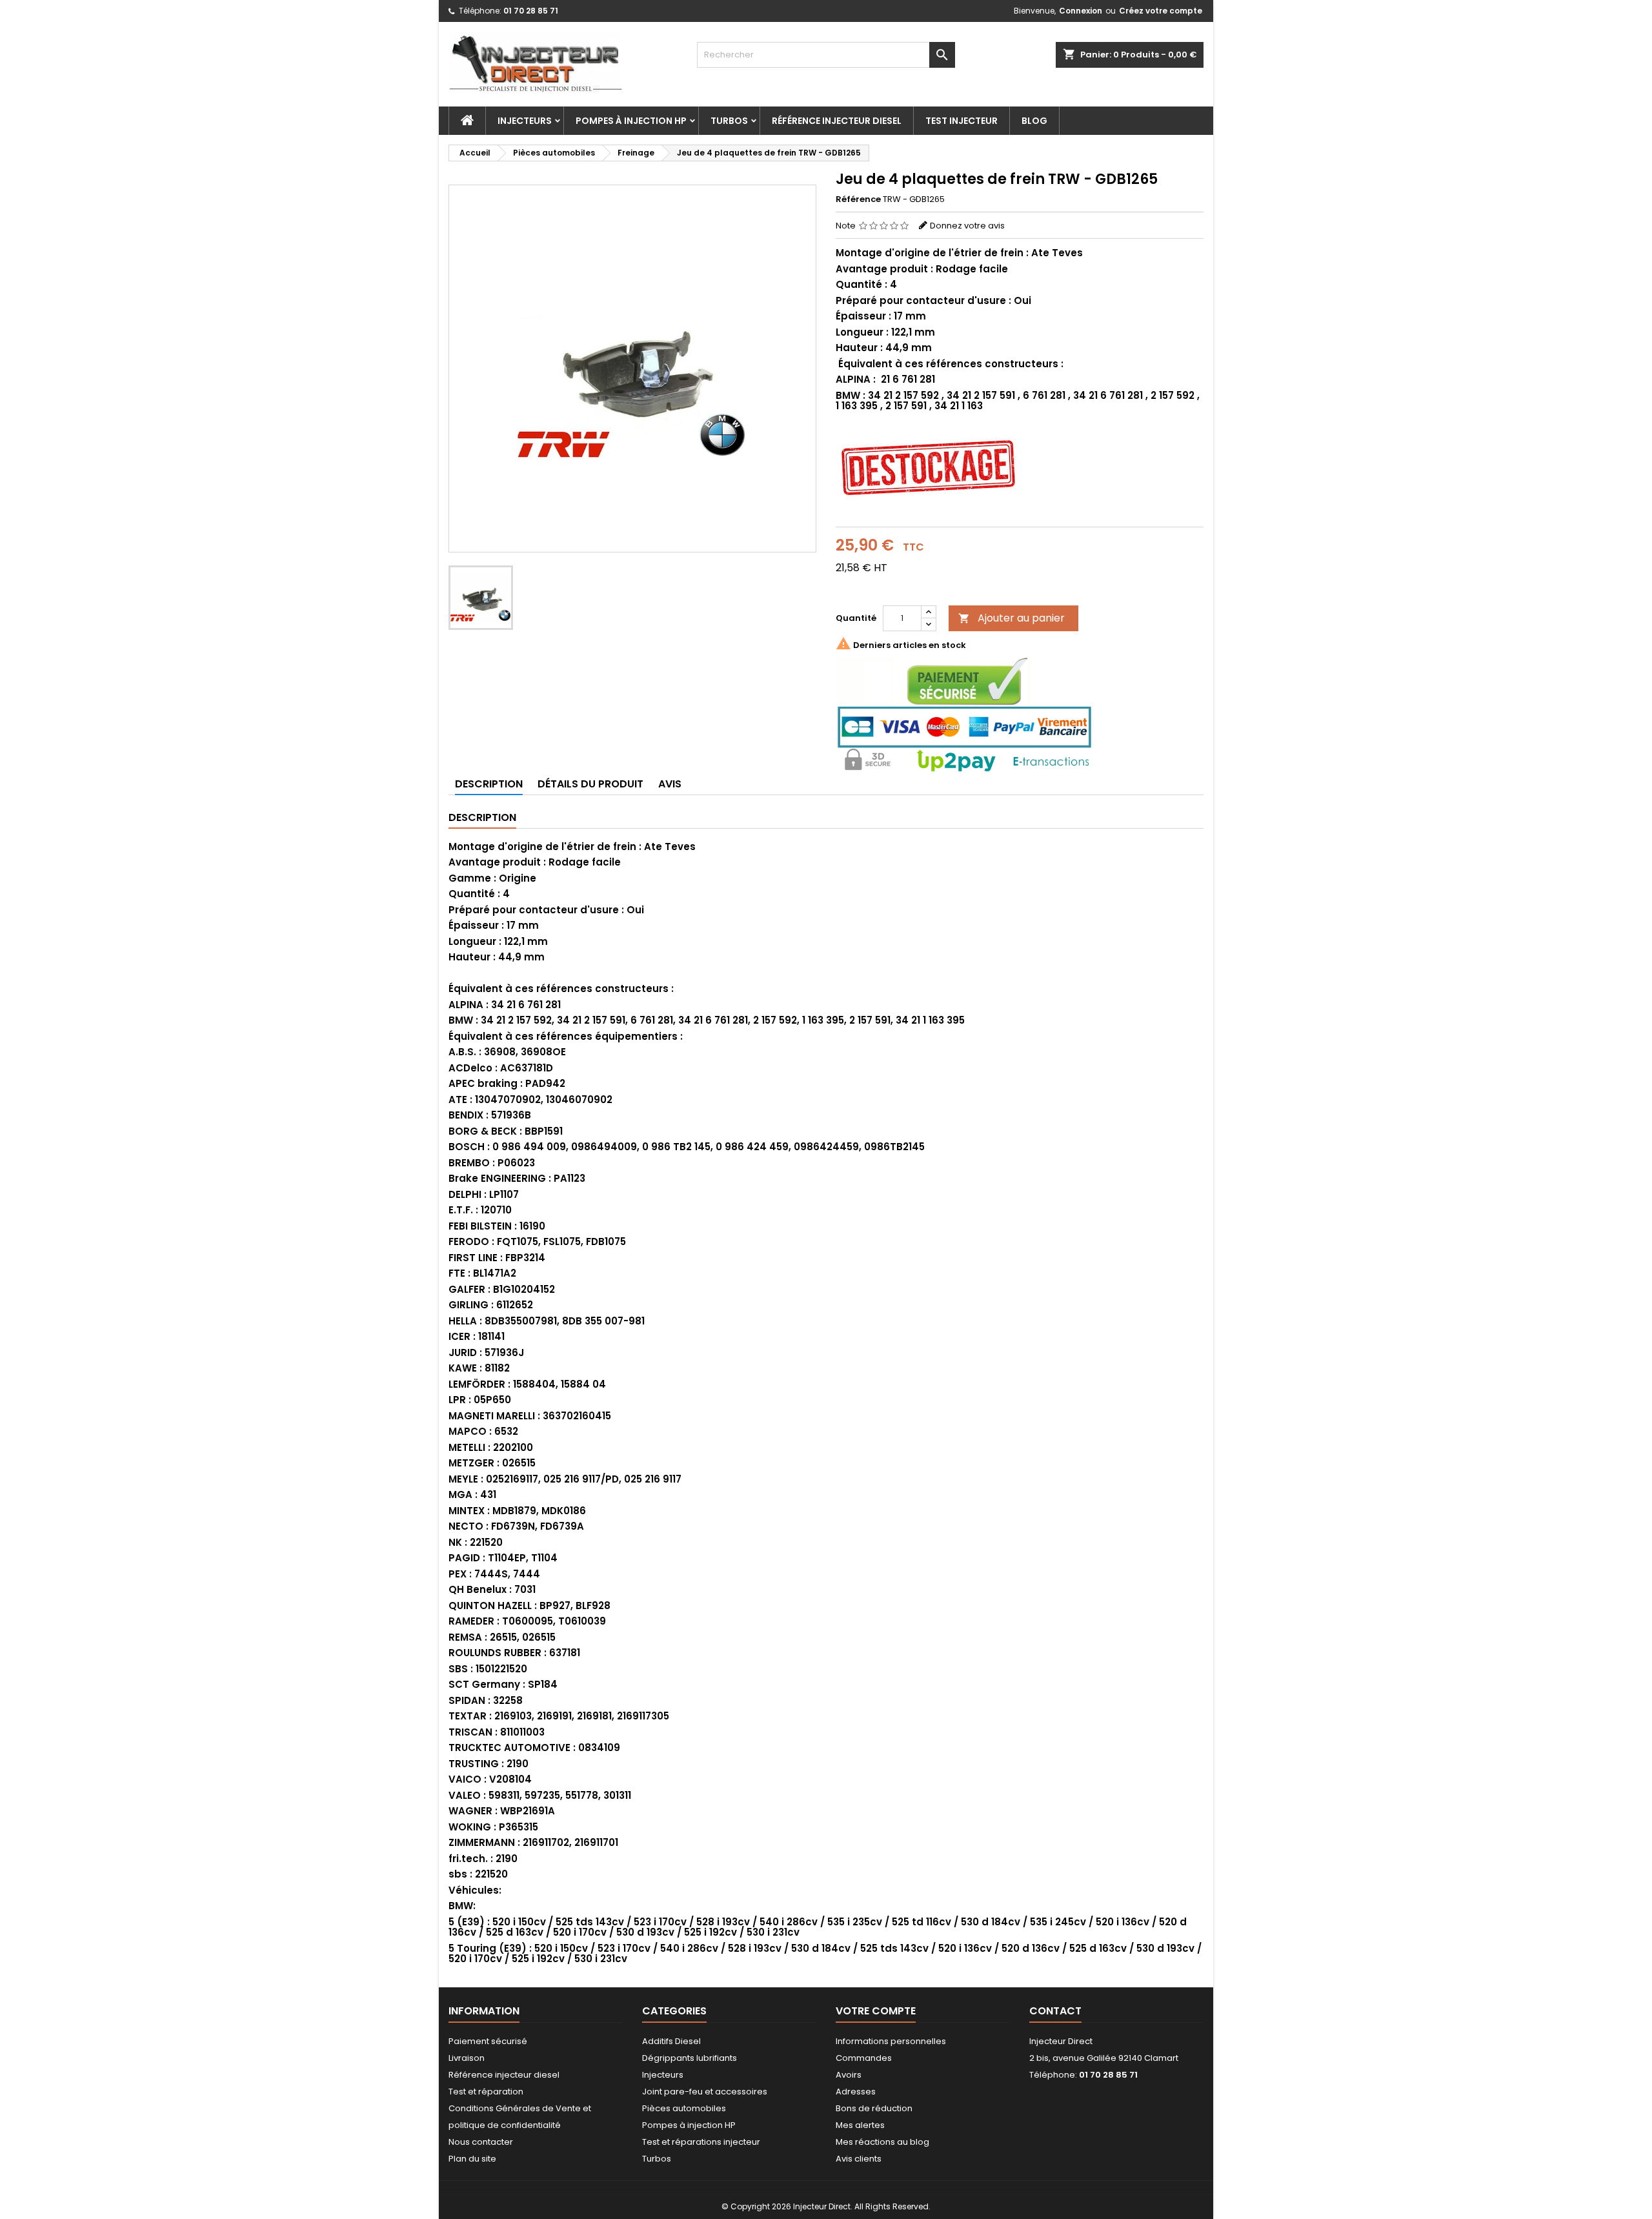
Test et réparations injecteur (701, 2142)
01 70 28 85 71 (531, 11)
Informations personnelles (891, 2041)
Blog (1034, 121)
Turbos (729, 121)
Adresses (856, 2092)
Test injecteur (962, 121)
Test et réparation (486, 2092)
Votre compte (876, 2011)
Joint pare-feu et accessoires (705, 2092)
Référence (858, 199)
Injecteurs (525, 121)
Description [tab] (489, 784)
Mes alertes (860, 2125)
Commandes (864, 2058)
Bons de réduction (874, 2108)
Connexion (1081, 11)
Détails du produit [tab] (590, 784)
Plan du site (472, 2159)
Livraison (467, 2058)
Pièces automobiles (684, 2108)
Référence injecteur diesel (837, 121)
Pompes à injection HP (631, 121)
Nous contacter (481, 2142)
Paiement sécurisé (488, 2041)
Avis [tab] (670, 784)
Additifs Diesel (671, 2041)
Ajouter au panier (1012, 618)
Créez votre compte (1161, 11)
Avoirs (849, 2075)
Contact (1055, 2011)
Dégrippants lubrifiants (690, 2058)
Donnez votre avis (967, 226)
